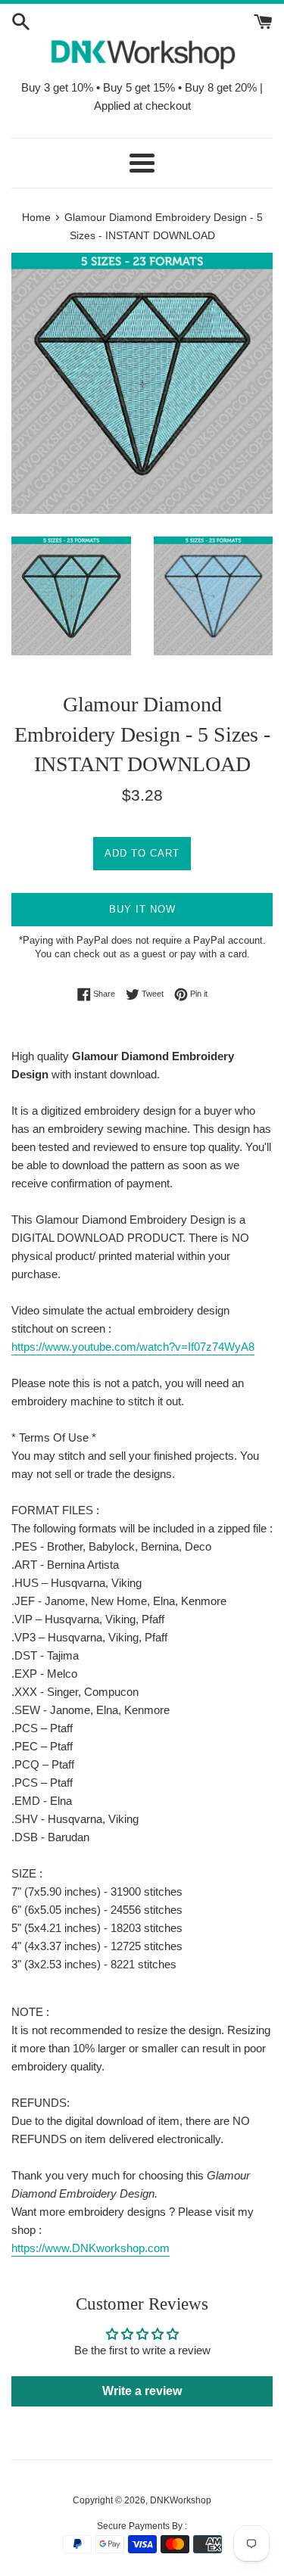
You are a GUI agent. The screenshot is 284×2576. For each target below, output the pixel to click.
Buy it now (142, 909)
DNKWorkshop (181, 2500)
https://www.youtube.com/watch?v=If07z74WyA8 (133, 1347)
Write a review (142, 2391)
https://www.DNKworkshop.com (91, 2248)
